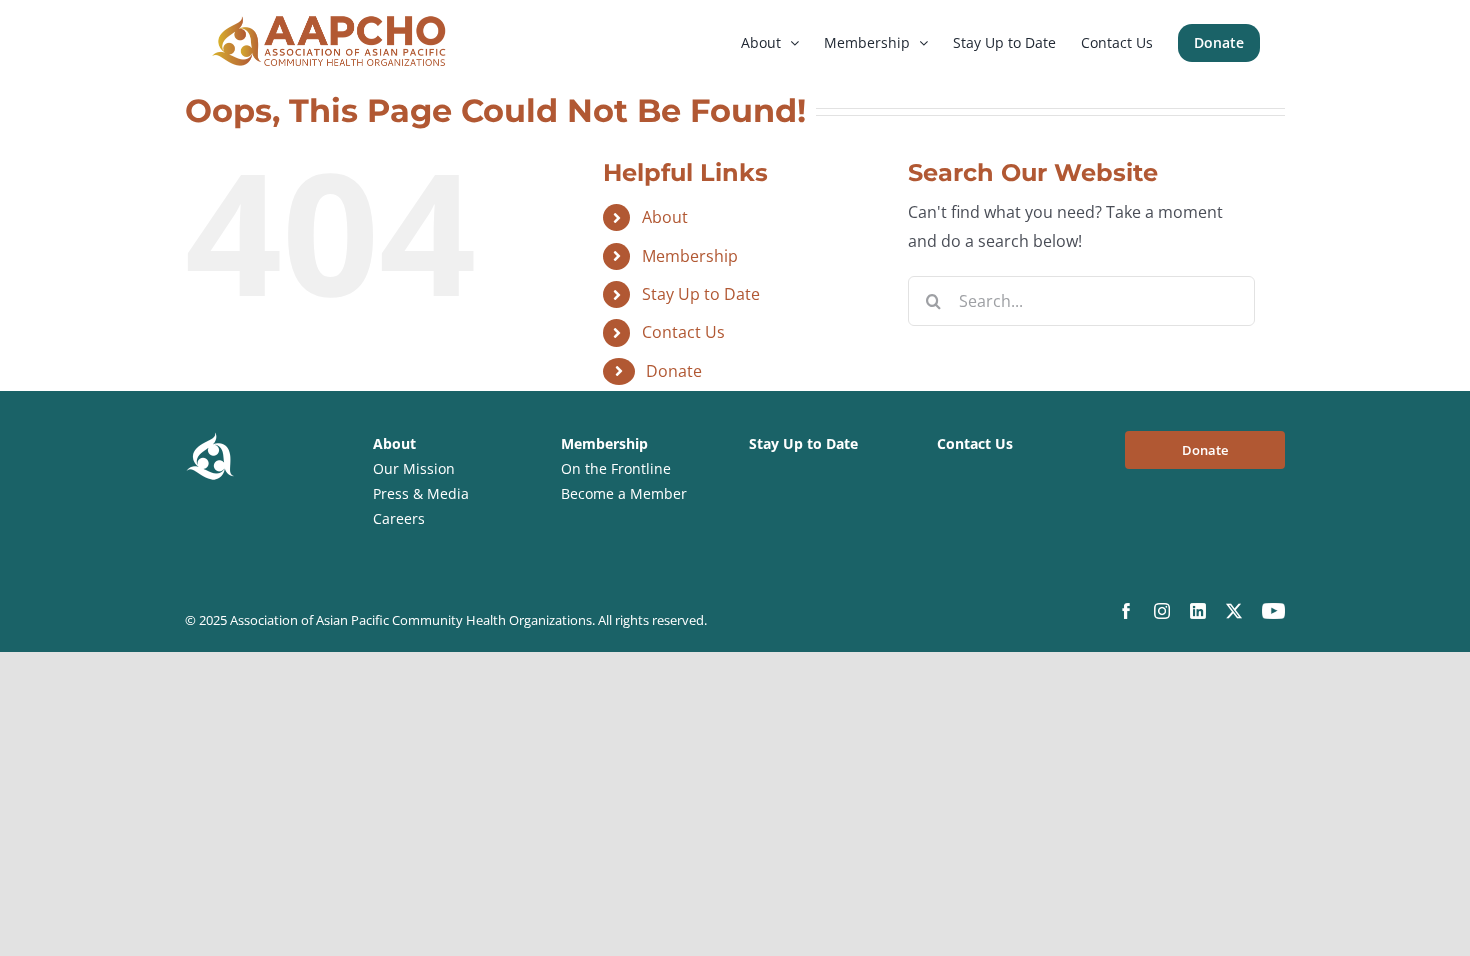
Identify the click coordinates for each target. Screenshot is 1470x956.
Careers (399, 518)
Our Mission (414, 468)
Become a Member (624, 493)
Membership (690, 256)
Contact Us (683, 332)
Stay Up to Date (701, 294)
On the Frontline (616, 468)
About (665, 217)
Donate (674, 371)
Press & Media (421, 493)
